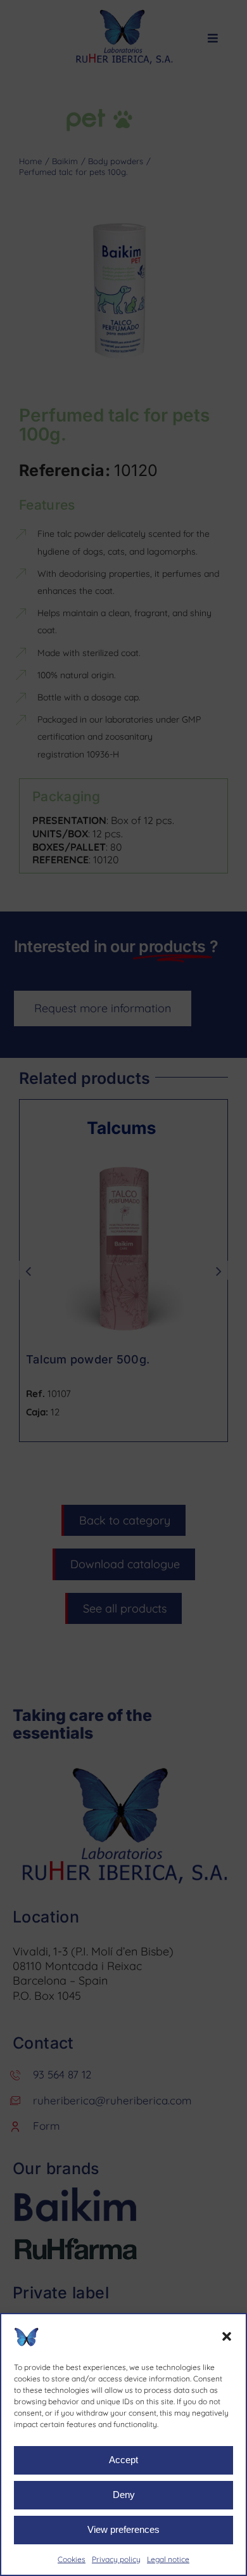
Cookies (72, 2559)
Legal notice (168, 2559)
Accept (123, 2460)
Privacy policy (116, 2559)
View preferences (123, 2529)
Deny (124, 2495)
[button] (227, 2336)
